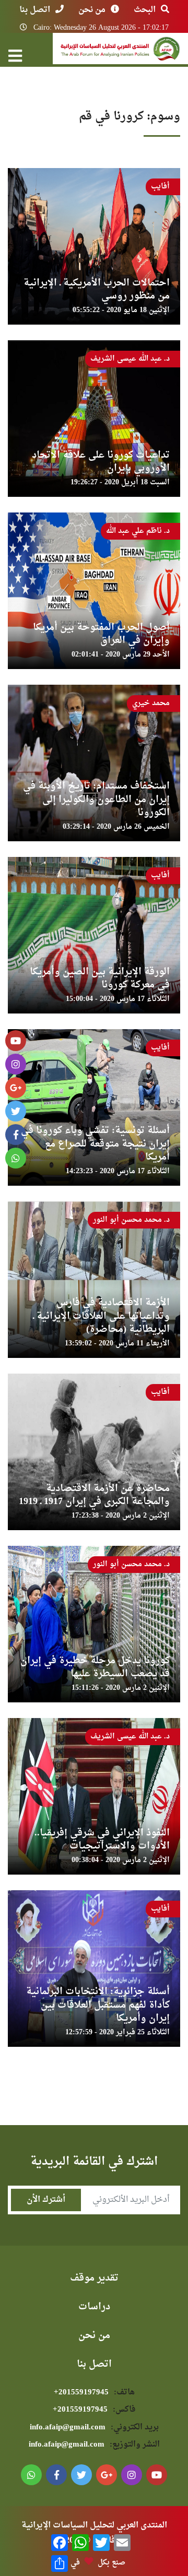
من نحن (92, 10)
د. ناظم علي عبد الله (138, 531)
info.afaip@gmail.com (94, 2428)
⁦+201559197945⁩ (94, 2393)
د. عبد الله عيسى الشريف (130, 359)
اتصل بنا (35, 10)
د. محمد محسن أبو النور (131, 1220)
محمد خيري (151, 703)
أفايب (160, 187)
